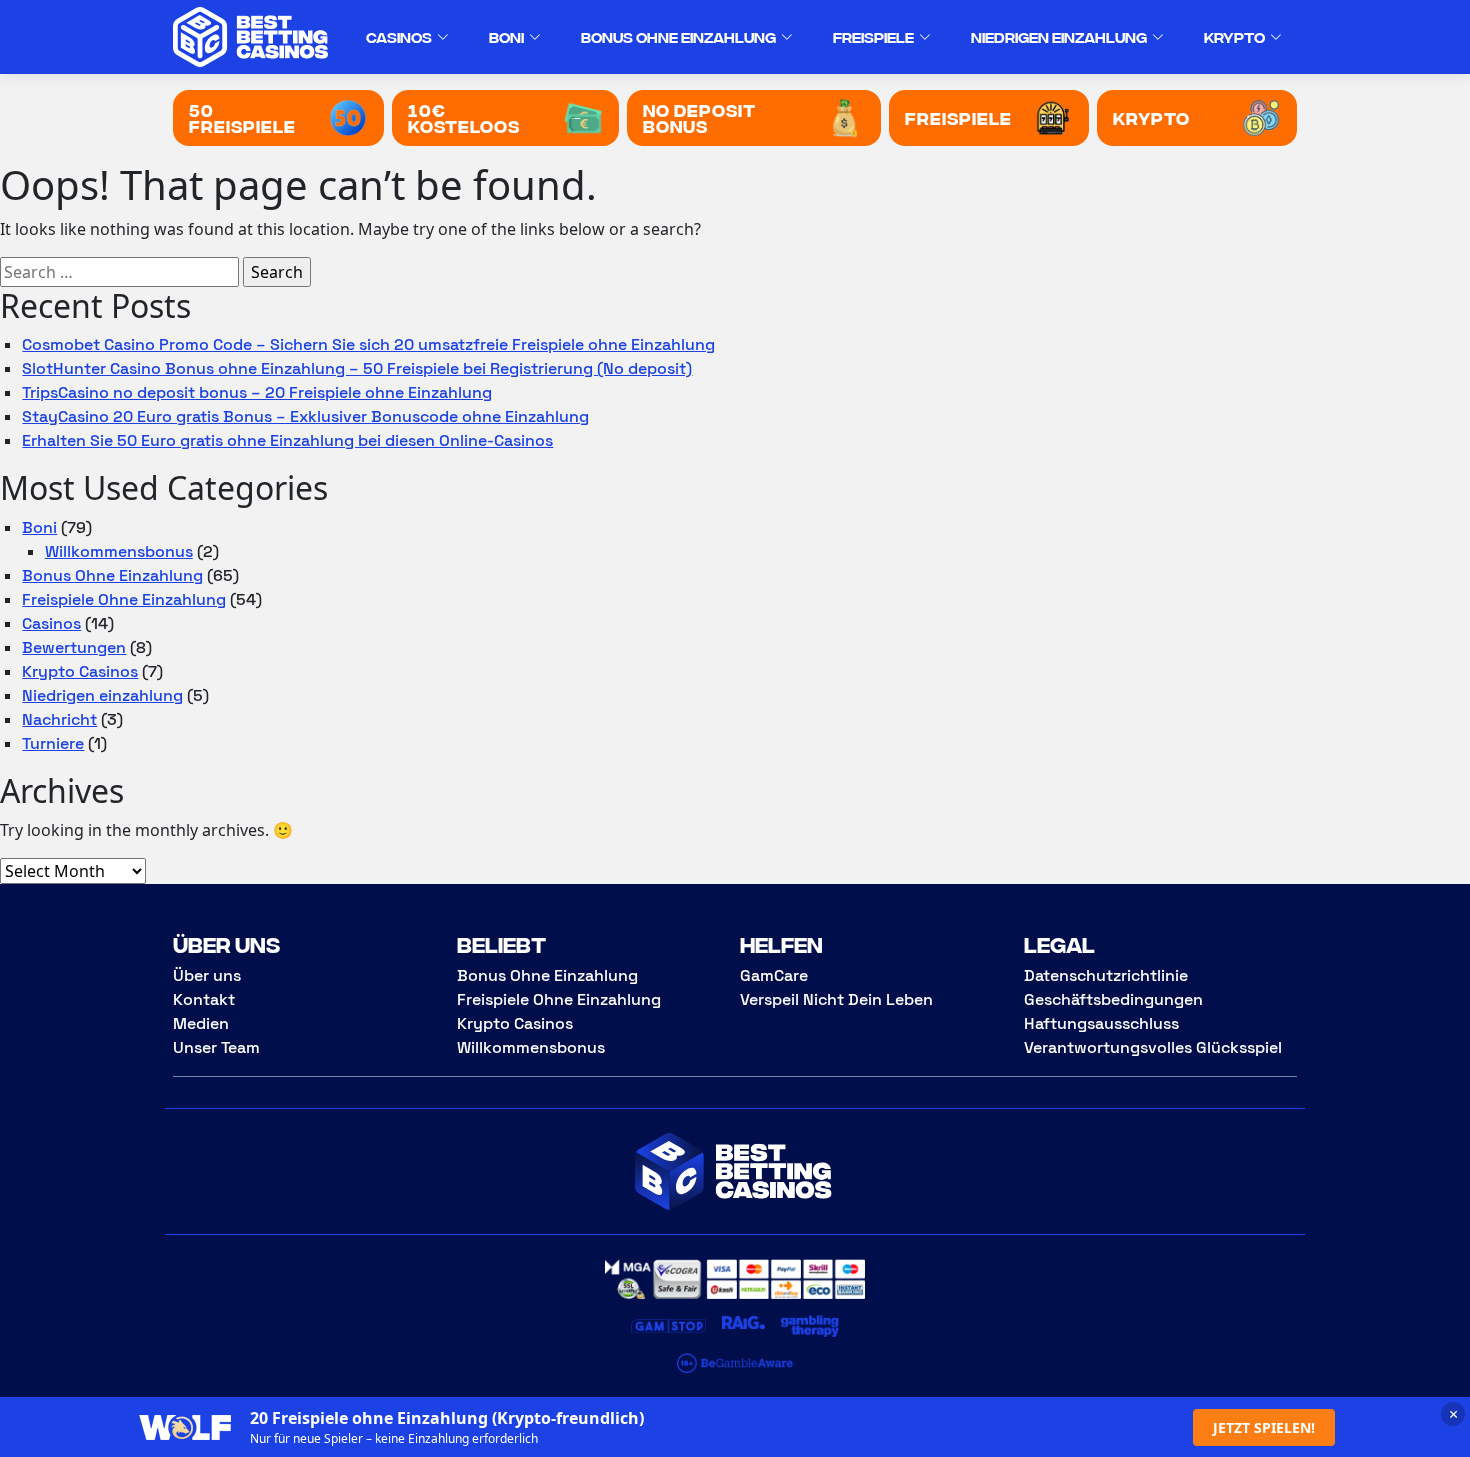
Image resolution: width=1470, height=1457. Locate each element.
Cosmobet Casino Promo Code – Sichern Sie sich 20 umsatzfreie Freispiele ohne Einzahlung (368, 344)
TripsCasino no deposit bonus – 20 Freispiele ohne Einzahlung (257, 392)
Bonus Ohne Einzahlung (678, 36)
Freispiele (873, 36)
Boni (506, 36)
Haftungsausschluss (1101, 1023)
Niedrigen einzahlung (1059, 36)
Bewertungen (74, 647)
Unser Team (216, 1047)
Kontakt (204, 999)
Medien (201, 1023)
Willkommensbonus (119, 551)
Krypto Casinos (80, 671)
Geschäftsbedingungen (1113, 999)
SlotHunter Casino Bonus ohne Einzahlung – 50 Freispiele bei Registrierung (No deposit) (357, 368)
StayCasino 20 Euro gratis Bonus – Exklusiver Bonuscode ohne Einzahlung (305, 416)
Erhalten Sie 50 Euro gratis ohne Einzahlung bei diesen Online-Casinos (287, 440)
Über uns (207, 975)
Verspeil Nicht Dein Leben (836, 999)
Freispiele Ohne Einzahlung (124, 599)
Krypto (1234, 36)
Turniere (53, 743)
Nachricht (59, 719)
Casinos (399, 36)
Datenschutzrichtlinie (1106, 975)
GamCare (774, 975)
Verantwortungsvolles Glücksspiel (1153, 1047)
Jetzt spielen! (1264, 1427)
